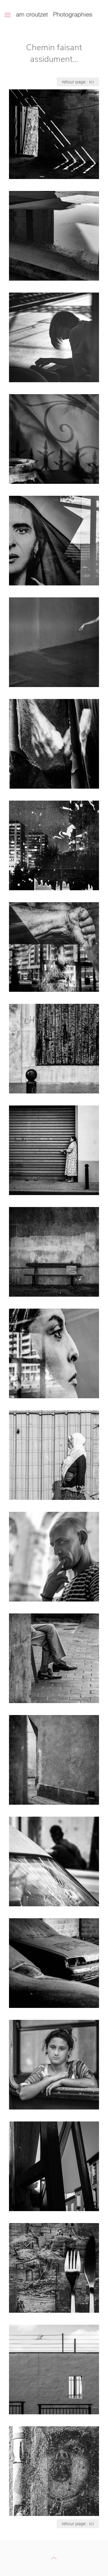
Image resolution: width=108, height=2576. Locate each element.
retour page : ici (78, 82)
